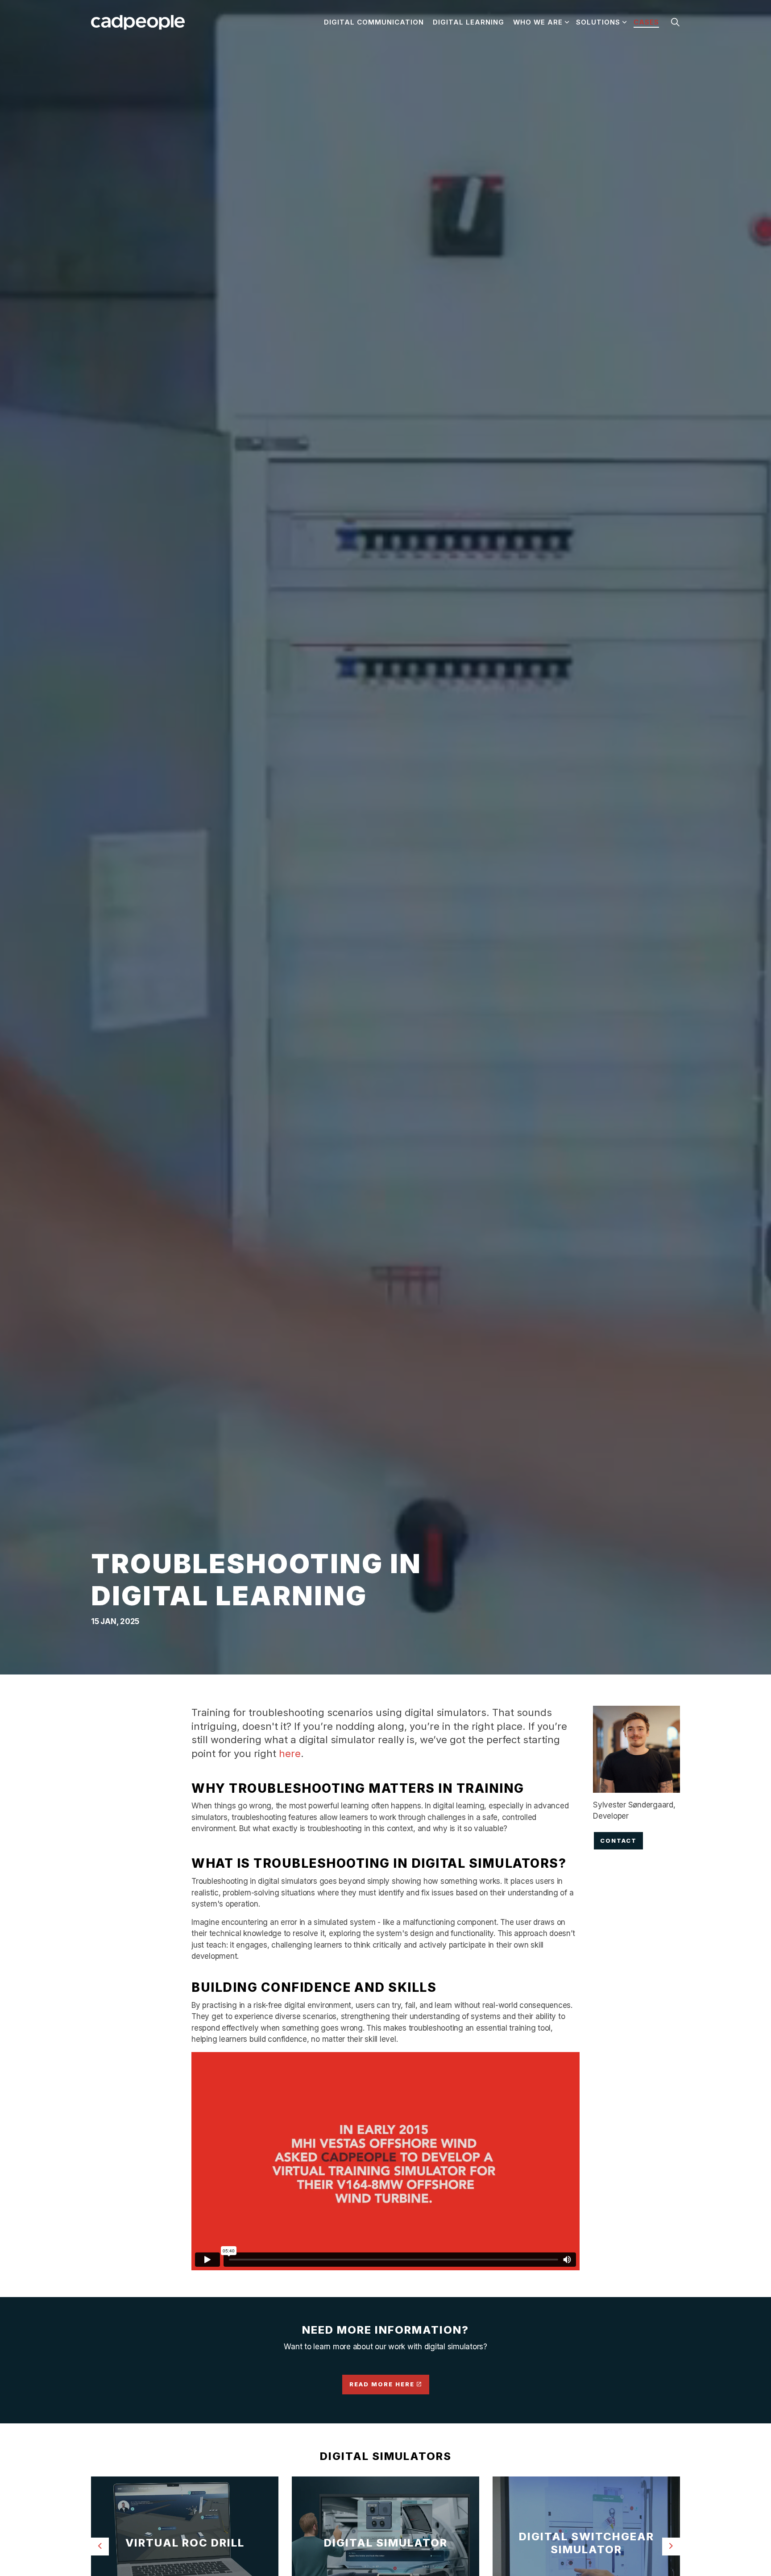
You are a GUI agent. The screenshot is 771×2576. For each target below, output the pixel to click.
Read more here (382, 2384)
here (290, 1753)
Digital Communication (374, 22)
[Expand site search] (675, 22)
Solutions (598, 22)
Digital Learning (468, 22)
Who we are (538, 22)
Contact (618, 1841)
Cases (646, 22)
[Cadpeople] (138, 22)
